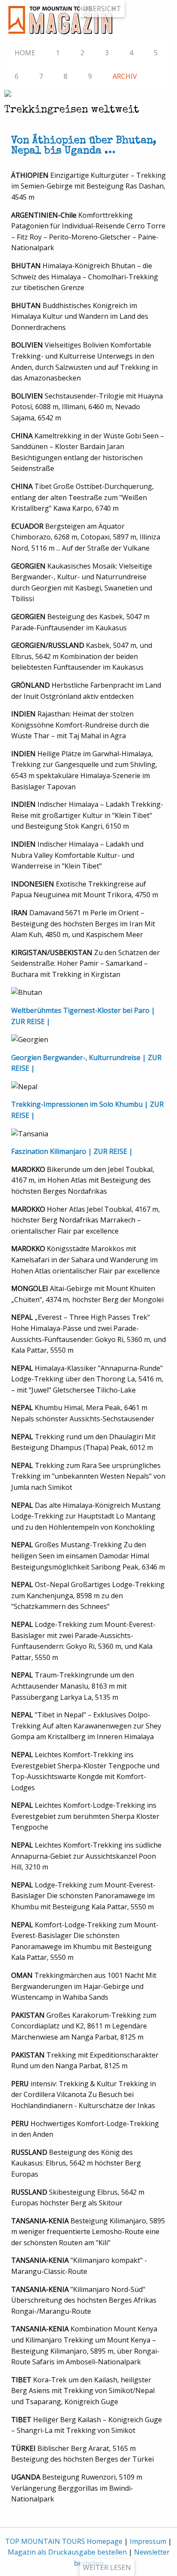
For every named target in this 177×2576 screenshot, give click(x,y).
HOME (25, 53)
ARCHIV (125, 76)
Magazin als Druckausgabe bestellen (67, 2552)
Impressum (148, 2541)
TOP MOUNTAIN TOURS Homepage (64, 2541)
